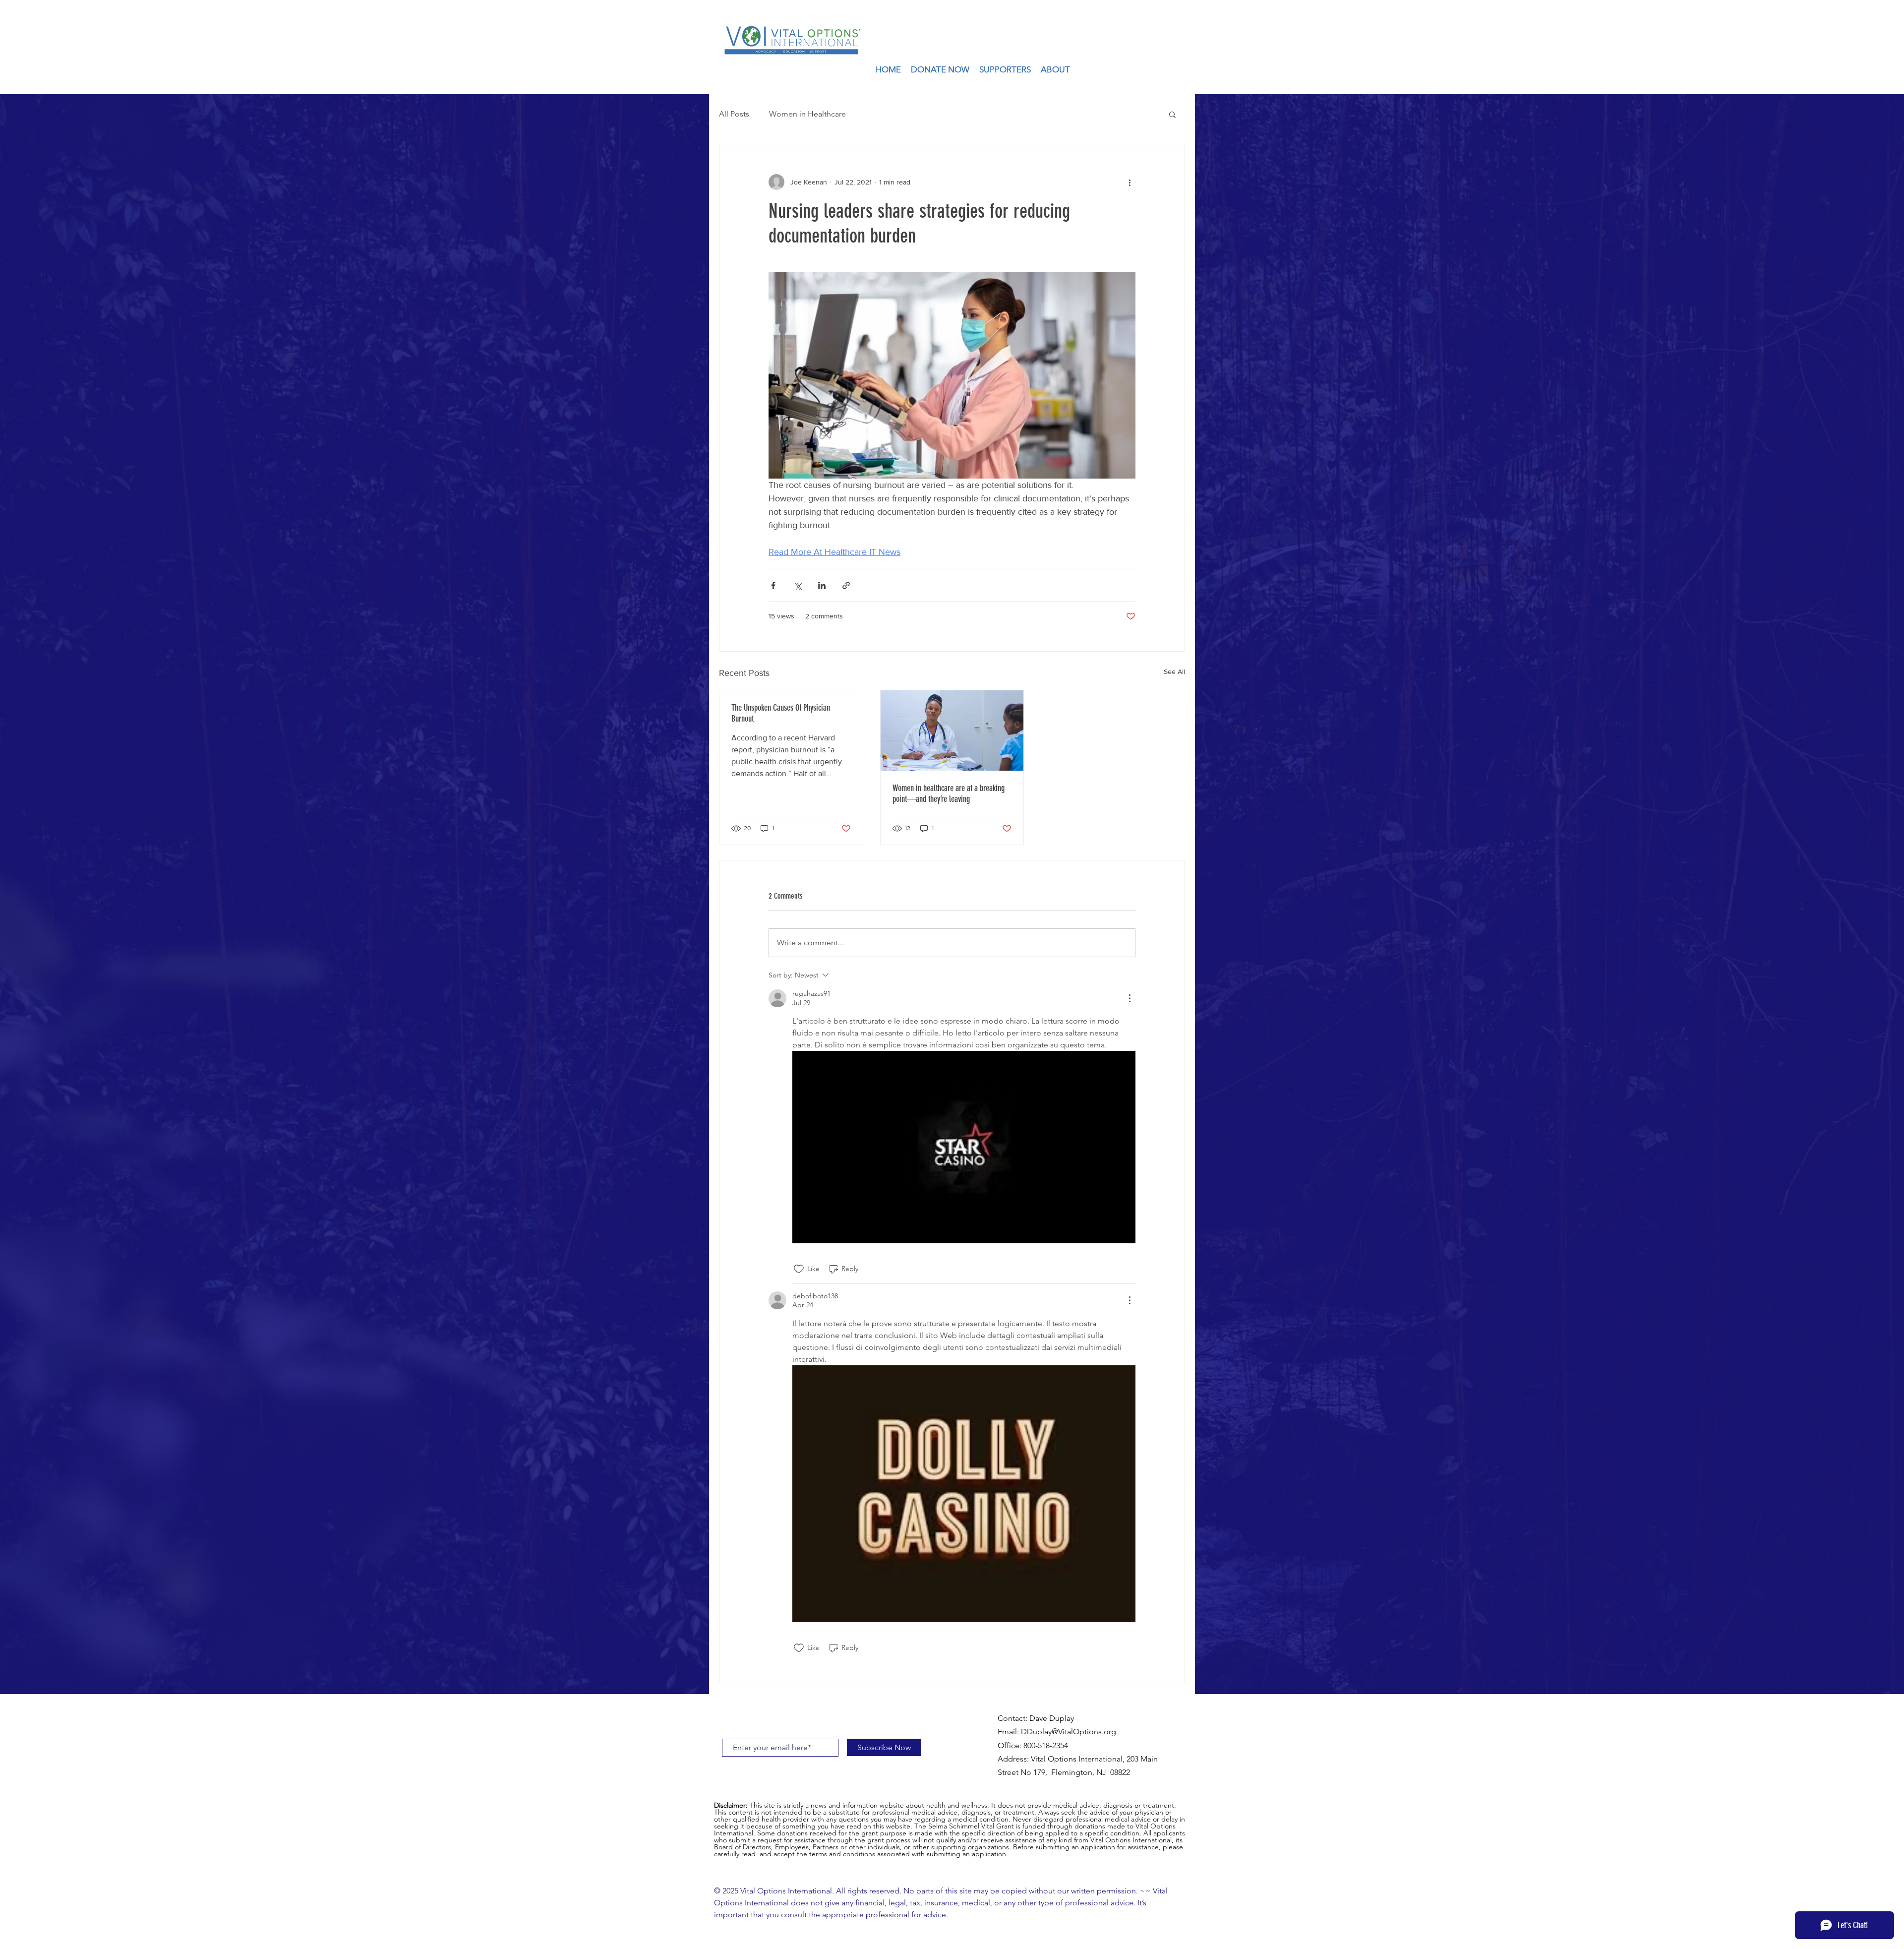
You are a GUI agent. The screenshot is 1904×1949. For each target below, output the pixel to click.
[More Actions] (1130, 998)
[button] (1172, 114)
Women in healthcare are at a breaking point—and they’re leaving (949, 793)
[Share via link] (846, 585)
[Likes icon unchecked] (799, 1269)
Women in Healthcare (807, 114)
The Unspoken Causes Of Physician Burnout (781, 713)
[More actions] (1130, 182)
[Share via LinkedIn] (822, 585)
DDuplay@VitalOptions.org (1069, 1732)
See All (1174, 671)
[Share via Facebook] (773, 585)
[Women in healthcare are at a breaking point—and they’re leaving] (952, 731)
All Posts (734, 114)
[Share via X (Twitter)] (798, 585)
